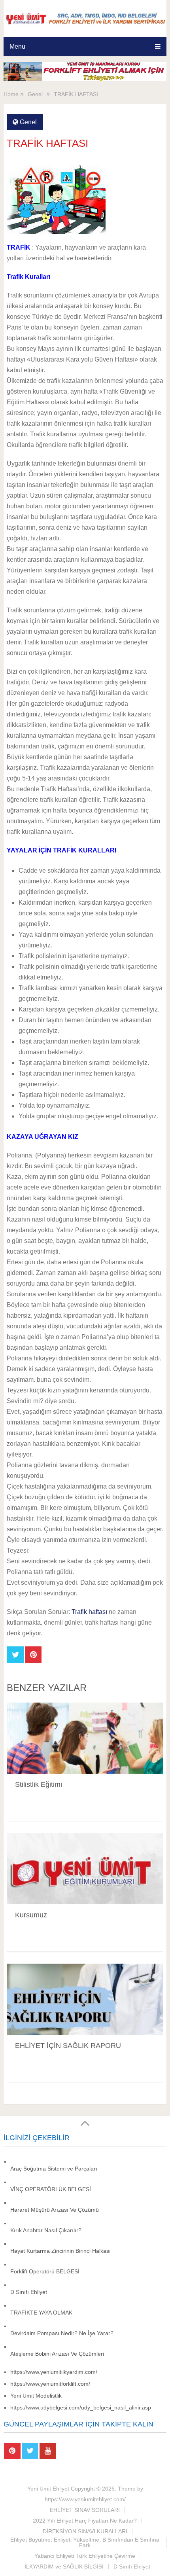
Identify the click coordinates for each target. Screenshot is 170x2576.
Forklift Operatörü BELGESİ (45, 2271)
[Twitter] (30, 2451)
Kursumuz (31, 1915)
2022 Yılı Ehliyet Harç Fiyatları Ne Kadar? (85, 2521)
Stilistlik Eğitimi (39, 1784)
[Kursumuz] (85, 1869)
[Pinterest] (12, 2451)
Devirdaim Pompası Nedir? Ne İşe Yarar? (62, 2333)
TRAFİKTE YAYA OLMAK (41, 2313)
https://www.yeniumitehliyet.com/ (85, 2499)
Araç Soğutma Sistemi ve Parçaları (54, 2169)
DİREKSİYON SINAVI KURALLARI (85, 2531)
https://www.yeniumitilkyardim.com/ (54, 2372)
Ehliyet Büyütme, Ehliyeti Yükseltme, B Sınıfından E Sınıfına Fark (85, 2542)
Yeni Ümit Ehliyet (48, 2489)
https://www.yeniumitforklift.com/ (50, 2384)
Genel (28, 122)
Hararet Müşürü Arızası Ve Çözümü (55, 2210)
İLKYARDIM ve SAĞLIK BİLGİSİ (64, 2567)
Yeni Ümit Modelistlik (36, 2396)
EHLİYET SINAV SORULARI (85, 2510)
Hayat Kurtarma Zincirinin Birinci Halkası (60, 2251)
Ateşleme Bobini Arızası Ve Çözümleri (57, 2354)
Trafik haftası (89, 1612)
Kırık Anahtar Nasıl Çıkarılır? (46, 2230)
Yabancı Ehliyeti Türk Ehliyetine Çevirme (85, 2556)
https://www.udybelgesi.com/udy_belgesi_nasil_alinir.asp (81, 2407)
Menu (17, 46)
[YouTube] (48, 2451)
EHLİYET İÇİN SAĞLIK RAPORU (68, 2046)
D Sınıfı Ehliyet (29, 2292)
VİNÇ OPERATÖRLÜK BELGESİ (51, 2189)
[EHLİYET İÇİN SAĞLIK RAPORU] (85, 1999)
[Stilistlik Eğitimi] (85, 1738)
